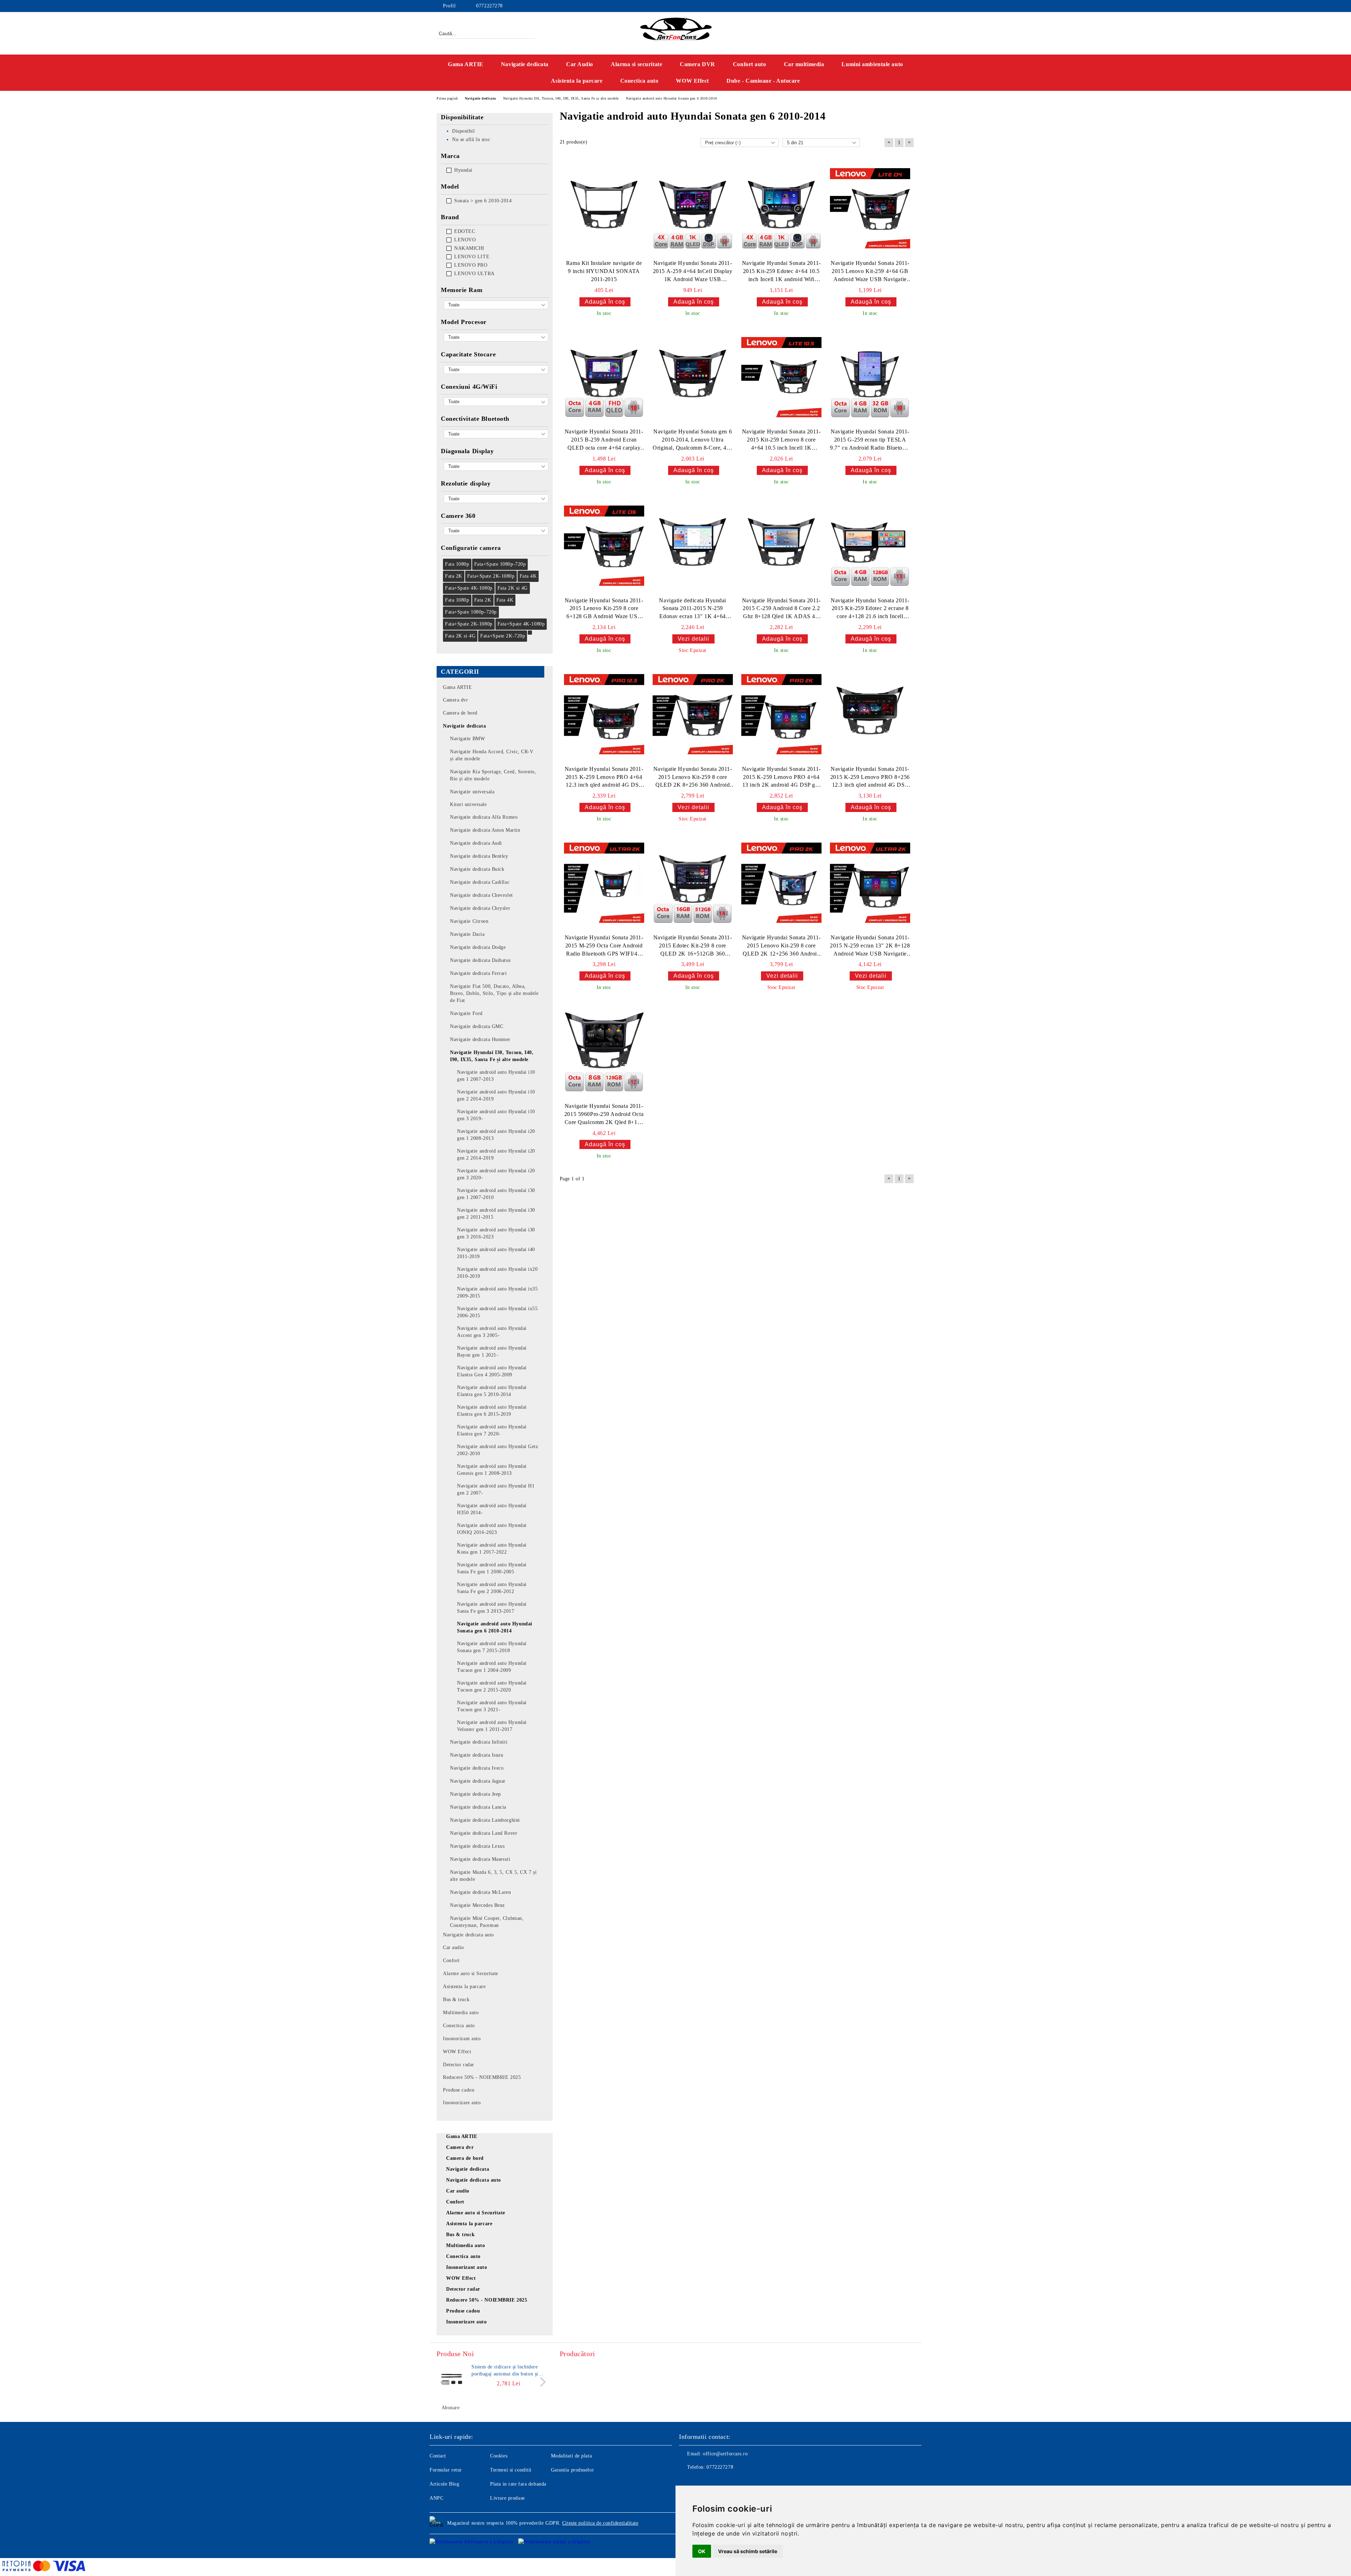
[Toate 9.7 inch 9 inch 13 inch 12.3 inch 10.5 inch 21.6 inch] (496, 466)
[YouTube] (900, 6)
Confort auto (750, 64)
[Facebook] (879, 6)
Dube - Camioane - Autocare (763, 81)
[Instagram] (889, 6)
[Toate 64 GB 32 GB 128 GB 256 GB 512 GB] (496, 370)
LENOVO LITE (472, 257)
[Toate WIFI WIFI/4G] (496, 402)
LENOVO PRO (471, 265)
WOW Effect (692, 81)
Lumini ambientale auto (872, 64)
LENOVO (465, 240)
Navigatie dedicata (525, 64)
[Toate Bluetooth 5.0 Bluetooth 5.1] (496, 434)
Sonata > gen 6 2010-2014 (483, 201)
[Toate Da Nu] (496, 531)
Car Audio (580, 64)
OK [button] (702, 2551)
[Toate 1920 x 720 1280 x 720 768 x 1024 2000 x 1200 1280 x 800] (496, 499)
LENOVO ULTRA (474, 274)
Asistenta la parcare (577, 81)
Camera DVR (697, 64)
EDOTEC (465, 231)
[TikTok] (911, 6)
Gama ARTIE (466, 64)
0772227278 (489, 6)
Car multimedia (804, 64)
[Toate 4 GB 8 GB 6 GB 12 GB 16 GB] (496, 305)
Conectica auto (639, 81)
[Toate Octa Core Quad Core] (496, 337)
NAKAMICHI (469, 248)
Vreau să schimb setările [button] (748, 2551)
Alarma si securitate (636, 64)
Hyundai (463, 170)
